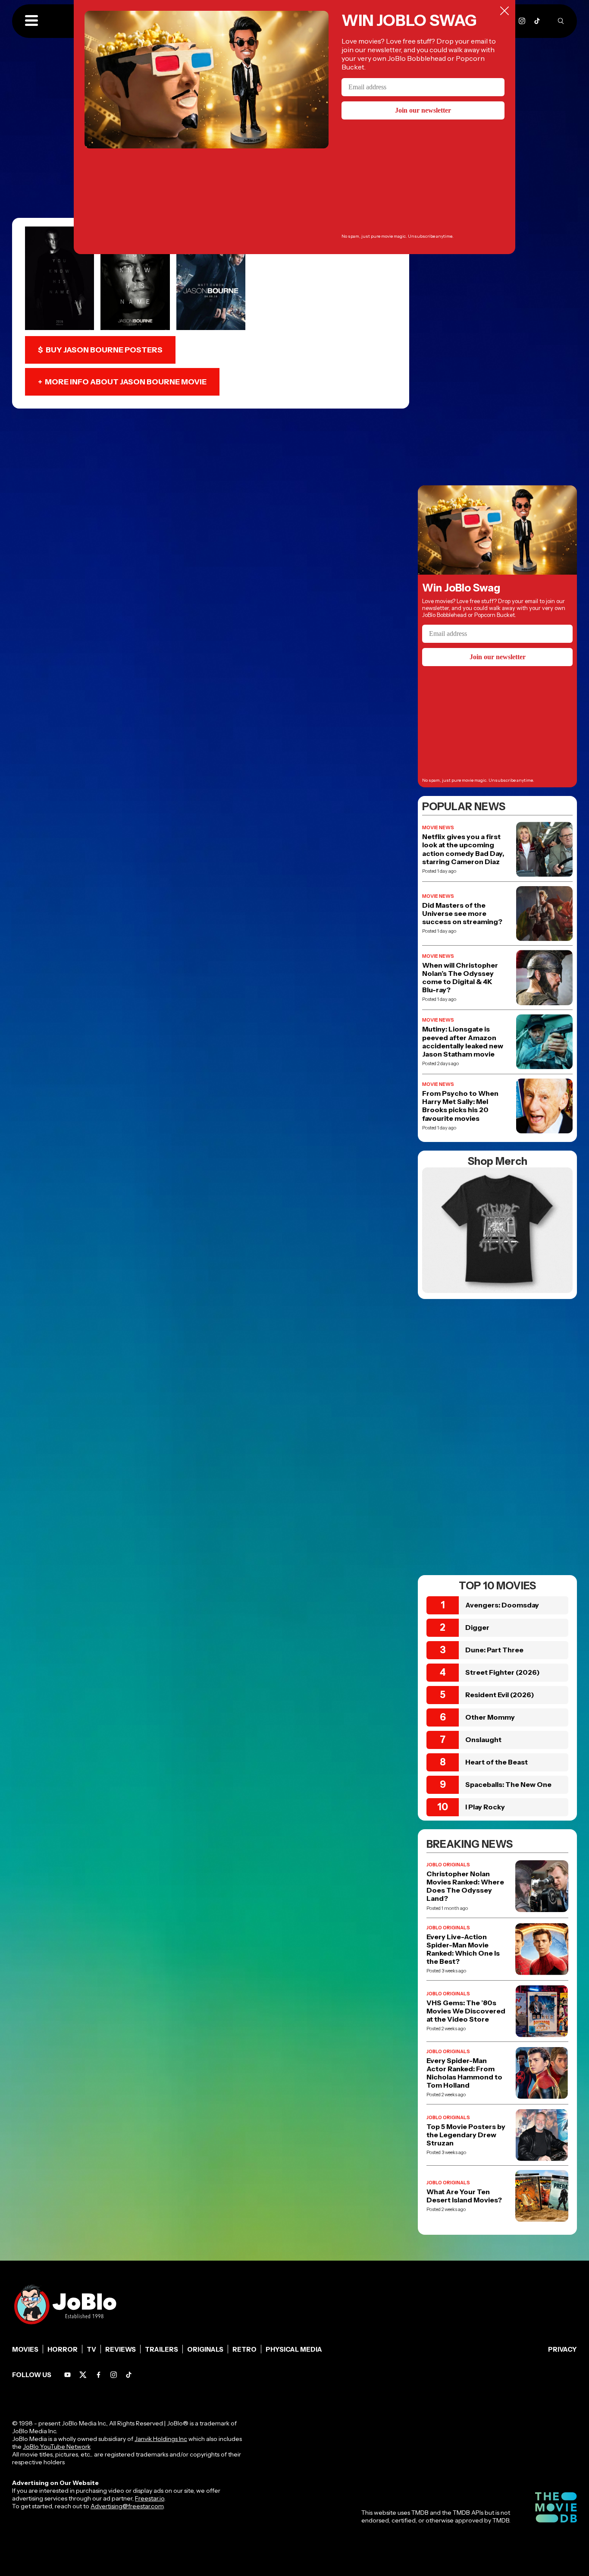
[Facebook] (99, 2375)
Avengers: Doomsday (502, 1605)
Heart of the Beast (497, 1762)
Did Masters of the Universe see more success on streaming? (462, 914)
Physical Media (294, 2349)
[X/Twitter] (83, 2375)
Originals (205, 2349)
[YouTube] (67, 2375)
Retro (244, 2349)
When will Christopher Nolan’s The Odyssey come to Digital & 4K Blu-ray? (460, 978)
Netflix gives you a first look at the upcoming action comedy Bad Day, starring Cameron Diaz (463, 849)
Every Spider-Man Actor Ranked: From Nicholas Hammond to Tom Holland (464, 2073)
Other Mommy (490, 1717)
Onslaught (483, 1739)
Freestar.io (150, 2498)
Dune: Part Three (494, 1650)
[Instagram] (522, 21)
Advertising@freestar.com (127, 2506)
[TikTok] (537, 21)
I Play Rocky (485, 1807)
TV (91, 2349)
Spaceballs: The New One (508, 1784)
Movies (25, 2349)
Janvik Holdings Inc (161, 2439)
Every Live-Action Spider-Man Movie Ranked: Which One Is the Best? (463, 1949)
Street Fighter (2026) (503, 1672)
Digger (477, 1627)
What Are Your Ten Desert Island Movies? (464, 2196)
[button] (31, 21)
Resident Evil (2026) (500, 1695)
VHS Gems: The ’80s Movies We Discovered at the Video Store (466, 2011)
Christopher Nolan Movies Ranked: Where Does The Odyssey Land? (465, 1886)
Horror (63, 2349)
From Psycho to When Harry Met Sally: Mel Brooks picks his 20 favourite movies (460, 1106)
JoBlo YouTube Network (57, 2447)
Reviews (121, 2349)
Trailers (161, 2349)
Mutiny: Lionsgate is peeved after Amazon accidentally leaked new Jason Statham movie (463, 1042)
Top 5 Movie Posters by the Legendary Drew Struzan (466, 2135)
